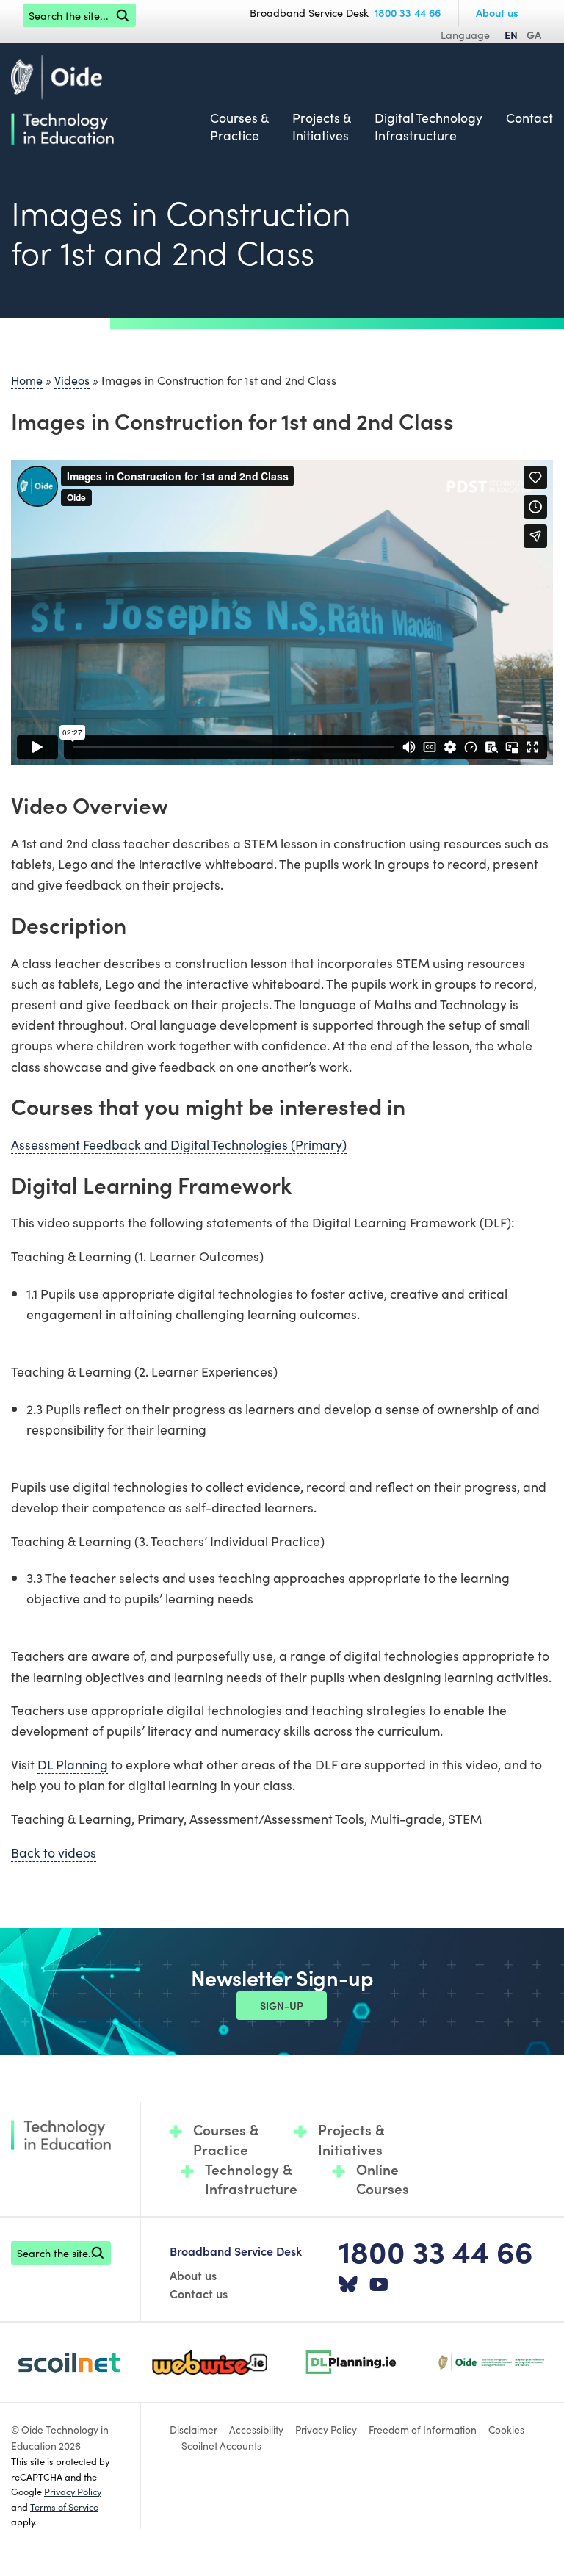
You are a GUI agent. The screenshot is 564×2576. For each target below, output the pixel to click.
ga (534, 35)
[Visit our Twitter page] (348, 2285)
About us (497, 12)
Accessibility (256, 2429)
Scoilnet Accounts (221, 2445)
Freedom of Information (423, 2429)
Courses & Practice (239, 127)
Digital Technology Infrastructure (429, 127)
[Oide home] (62, 98)
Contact (529, 118)
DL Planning (73, 1764)
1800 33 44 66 (408, 12)
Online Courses (383, 2179)
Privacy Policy (73, 2491)
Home (27, 380)
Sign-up (282, 2005)
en (511, 35)
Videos (72, 380)
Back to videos (54, 1852)
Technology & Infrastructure (251, 2179)
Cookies (506, 2429)
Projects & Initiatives (322, 127)
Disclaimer (194, 2429)
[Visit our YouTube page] (379, 2285)
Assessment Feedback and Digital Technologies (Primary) (179, 1144)
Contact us (199, 2293)
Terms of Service (64, 2506)
